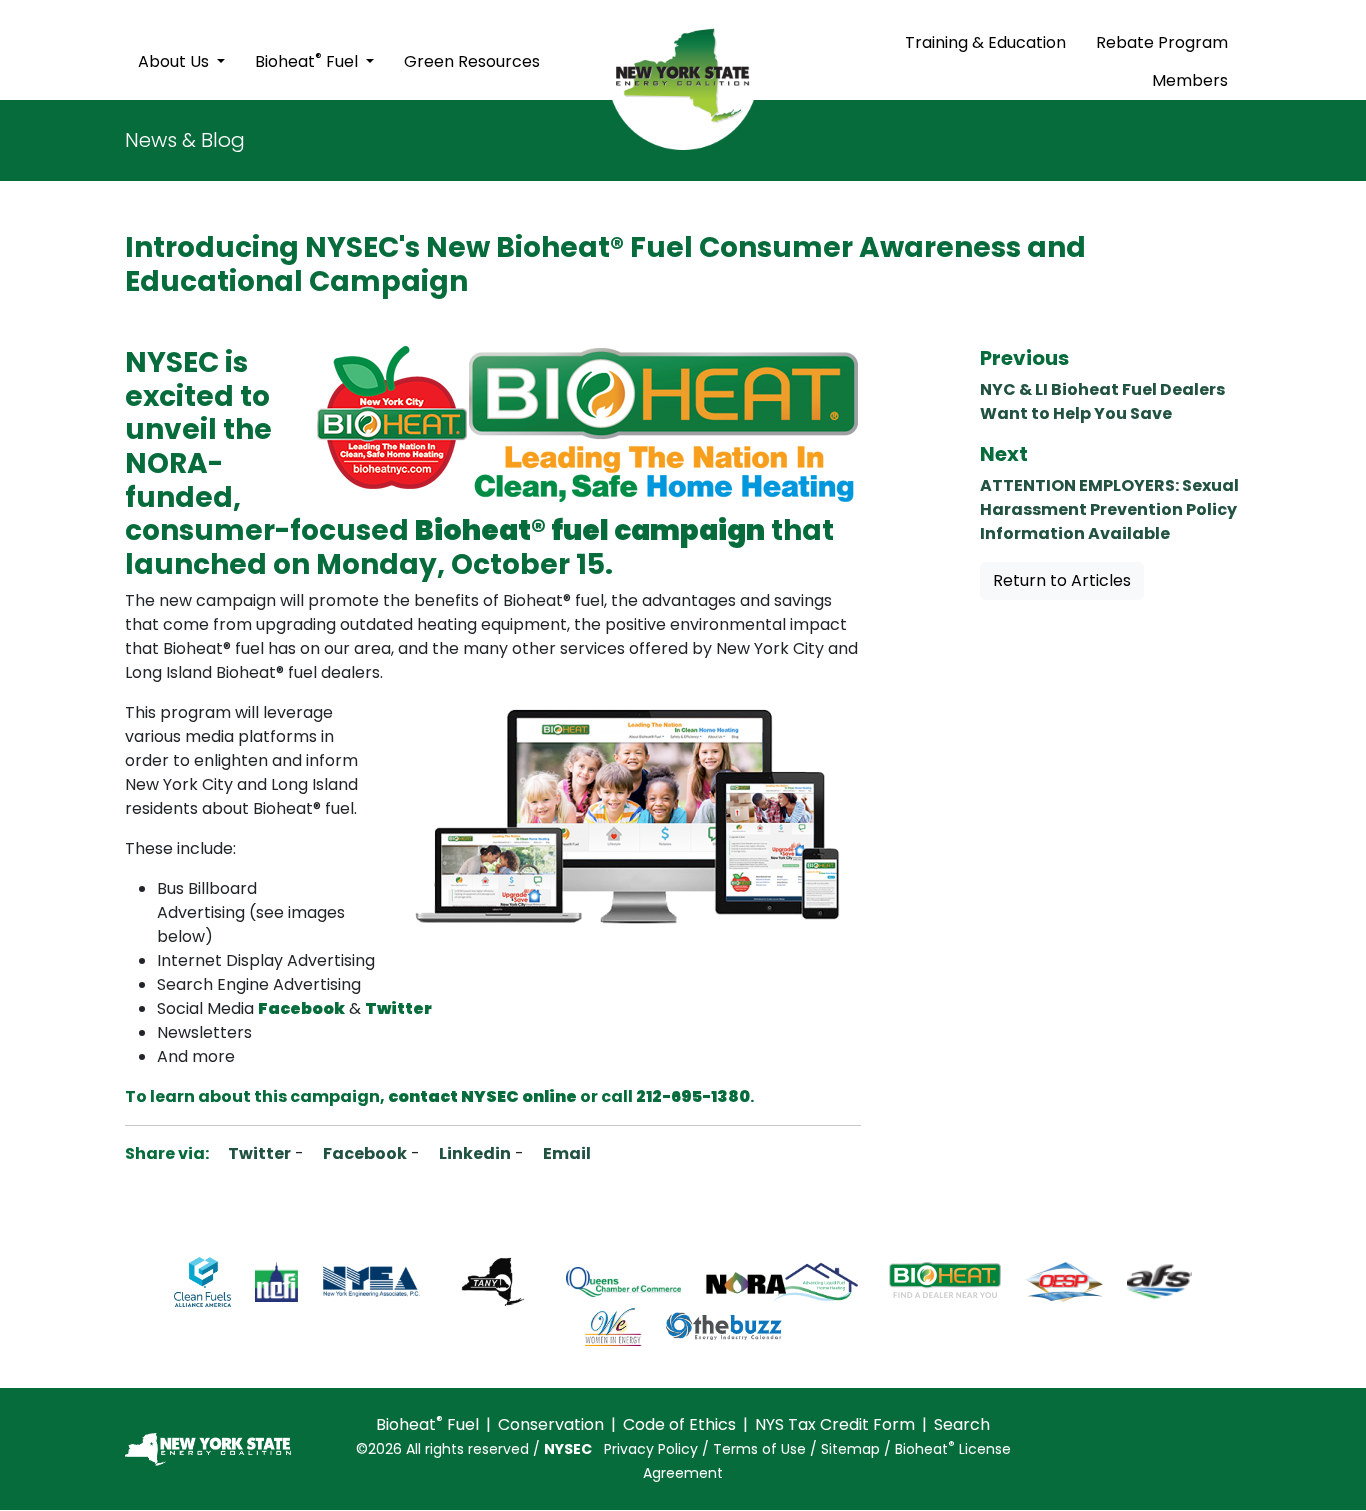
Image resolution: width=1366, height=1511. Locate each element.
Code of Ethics (679, 1424)
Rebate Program (1162, 42)
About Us (175, 61)
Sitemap (850, 1449)
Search (962, 1424)
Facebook (363, 1153)
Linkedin (473, 1153)
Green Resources (472, 61)
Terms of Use (759, 1449)
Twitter (258, 1153)
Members (1190, 80)
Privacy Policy (651, 1449)
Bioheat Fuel (308, 60)
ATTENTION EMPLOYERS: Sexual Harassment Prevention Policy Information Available (1109, 509)
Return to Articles (1062, 580)
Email (565, 1153)
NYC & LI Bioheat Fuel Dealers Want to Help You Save (1102, 401)
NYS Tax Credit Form (835, 1424)
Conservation (551, 1424)
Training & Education (985, 42)
